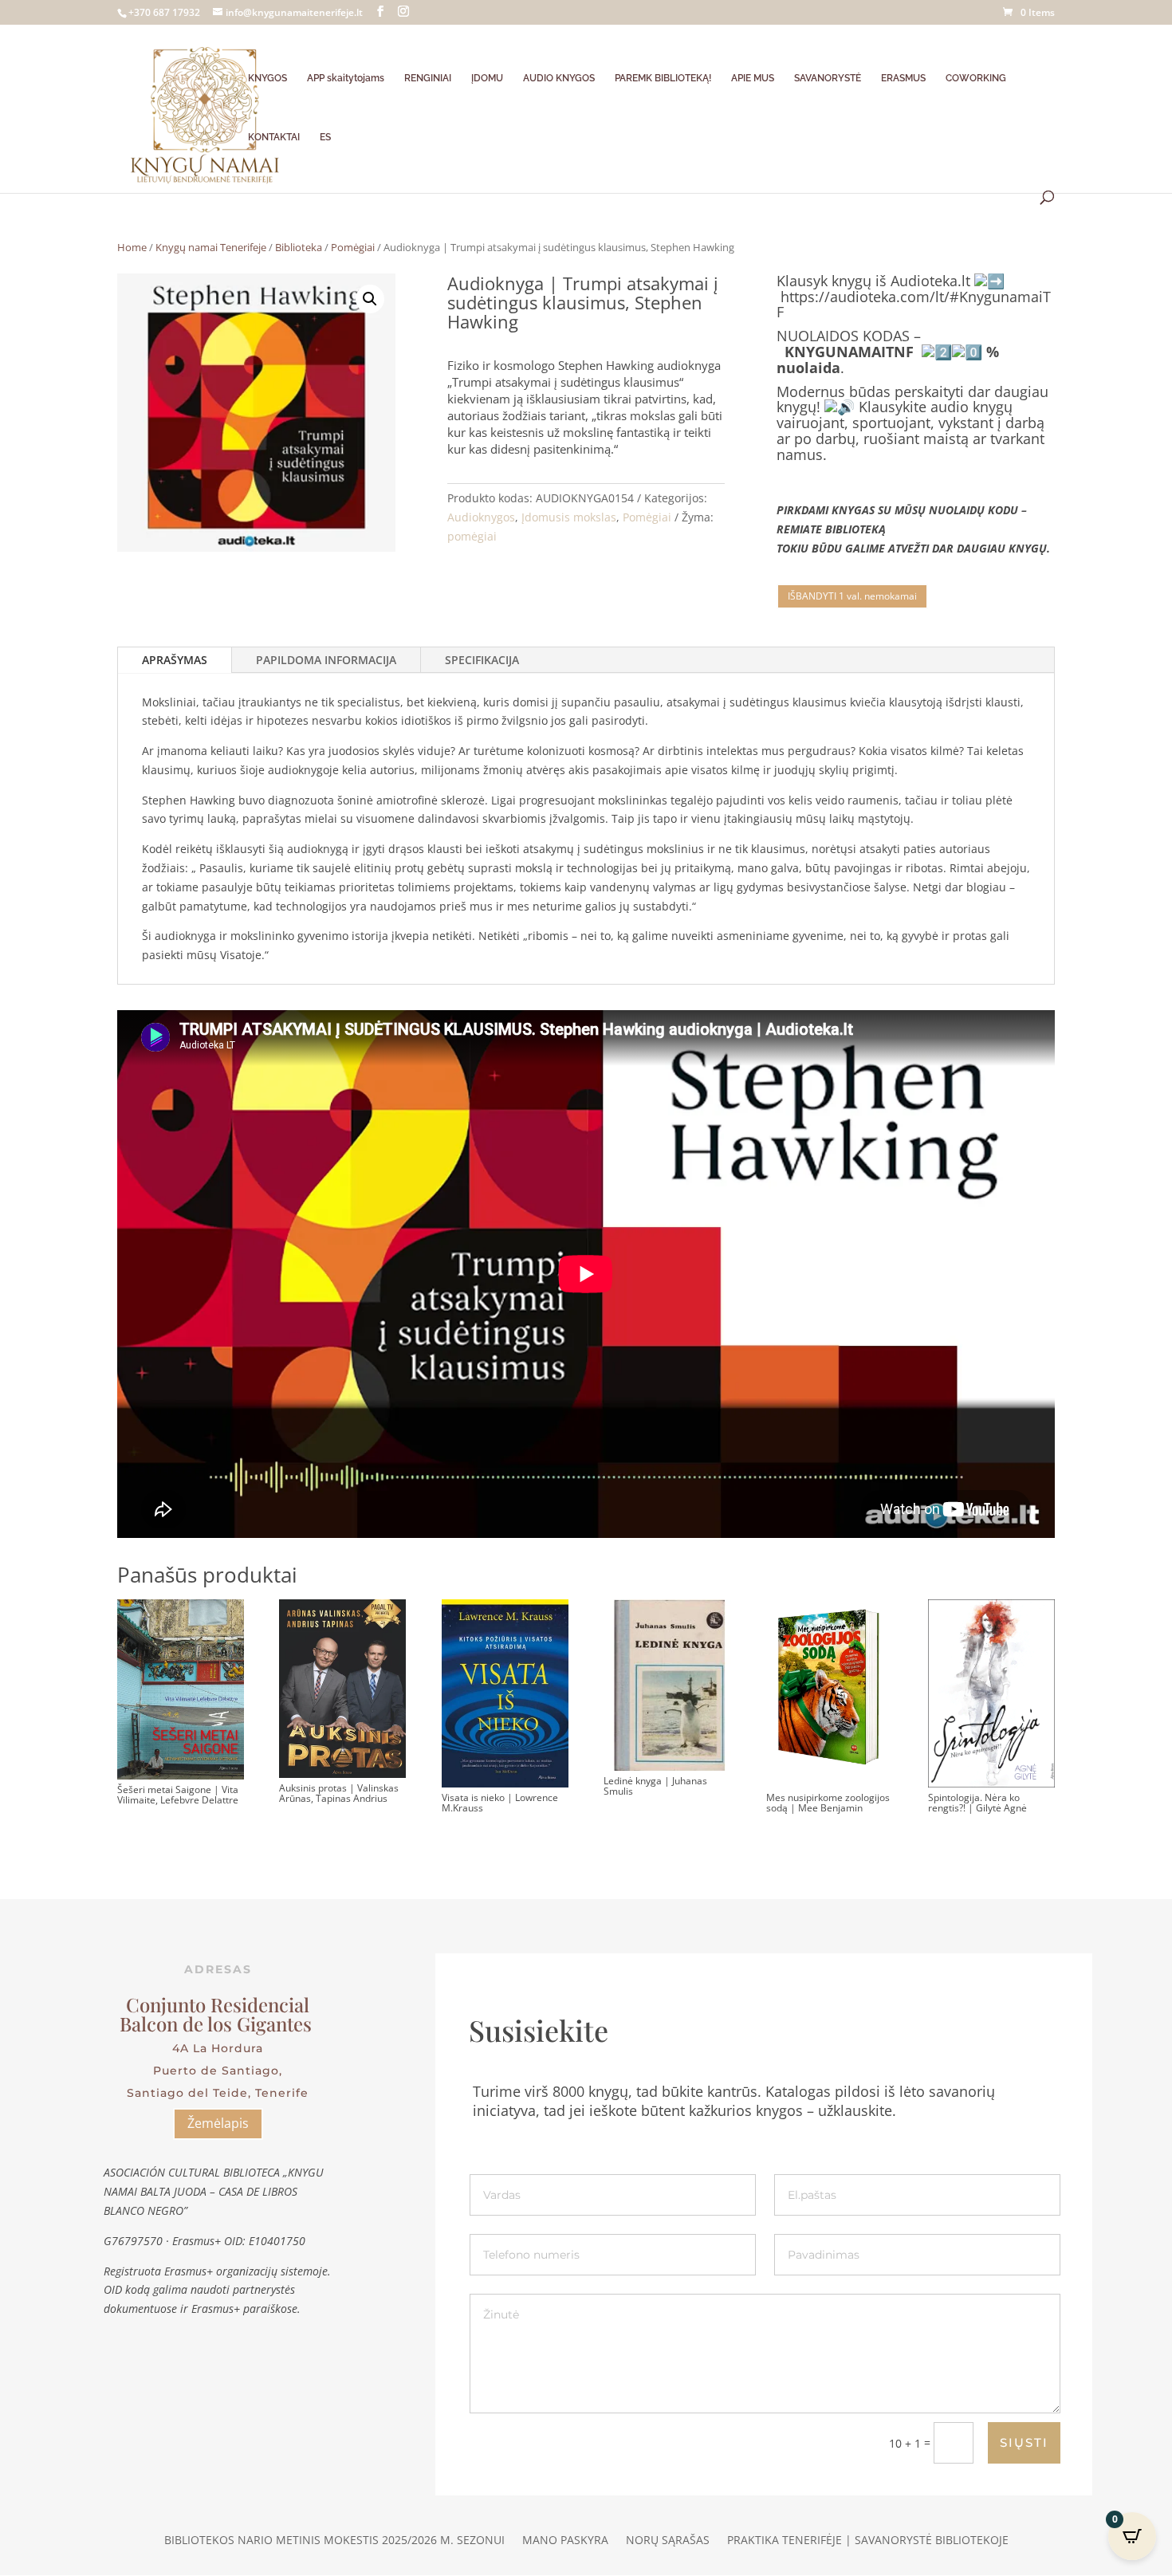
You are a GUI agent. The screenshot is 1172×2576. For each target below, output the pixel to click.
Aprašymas (175, 660)
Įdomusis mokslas (569, 517)
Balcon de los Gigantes (218, 2023)
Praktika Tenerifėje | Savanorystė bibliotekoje (868, 2541)
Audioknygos (481, 517)
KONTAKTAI (274, 137)
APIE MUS (753, 78)
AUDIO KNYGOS (559, 78)
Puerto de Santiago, (218, 2071)
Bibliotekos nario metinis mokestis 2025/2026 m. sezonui (334, 2541)
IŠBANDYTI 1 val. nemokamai (852, 596)
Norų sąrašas (668, 2541)
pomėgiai (472, 536)
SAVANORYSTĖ (828, 78)
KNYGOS (267, 78)
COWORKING (976, 78)
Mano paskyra (565, 2541)
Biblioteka (299, 247)
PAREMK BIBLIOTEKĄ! (663, 78)
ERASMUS (903, 78)
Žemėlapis (218, 2123)
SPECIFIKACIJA (482, 660)
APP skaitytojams (346, 78)
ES (325, 137)
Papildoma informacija (326, 660)
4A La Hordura (218, 2048)
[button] (370, 299)
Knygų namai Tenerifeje (211, 247)
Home (132, 247)
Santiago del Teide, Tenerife (218, 2093)
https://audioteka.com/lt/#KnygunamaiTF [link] (914, 305)
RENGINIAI (428, 78)
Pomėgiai (353, 247)
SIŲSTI (1024, 2442)
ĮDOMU (487, 78)
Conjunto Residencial (218, 2004)
